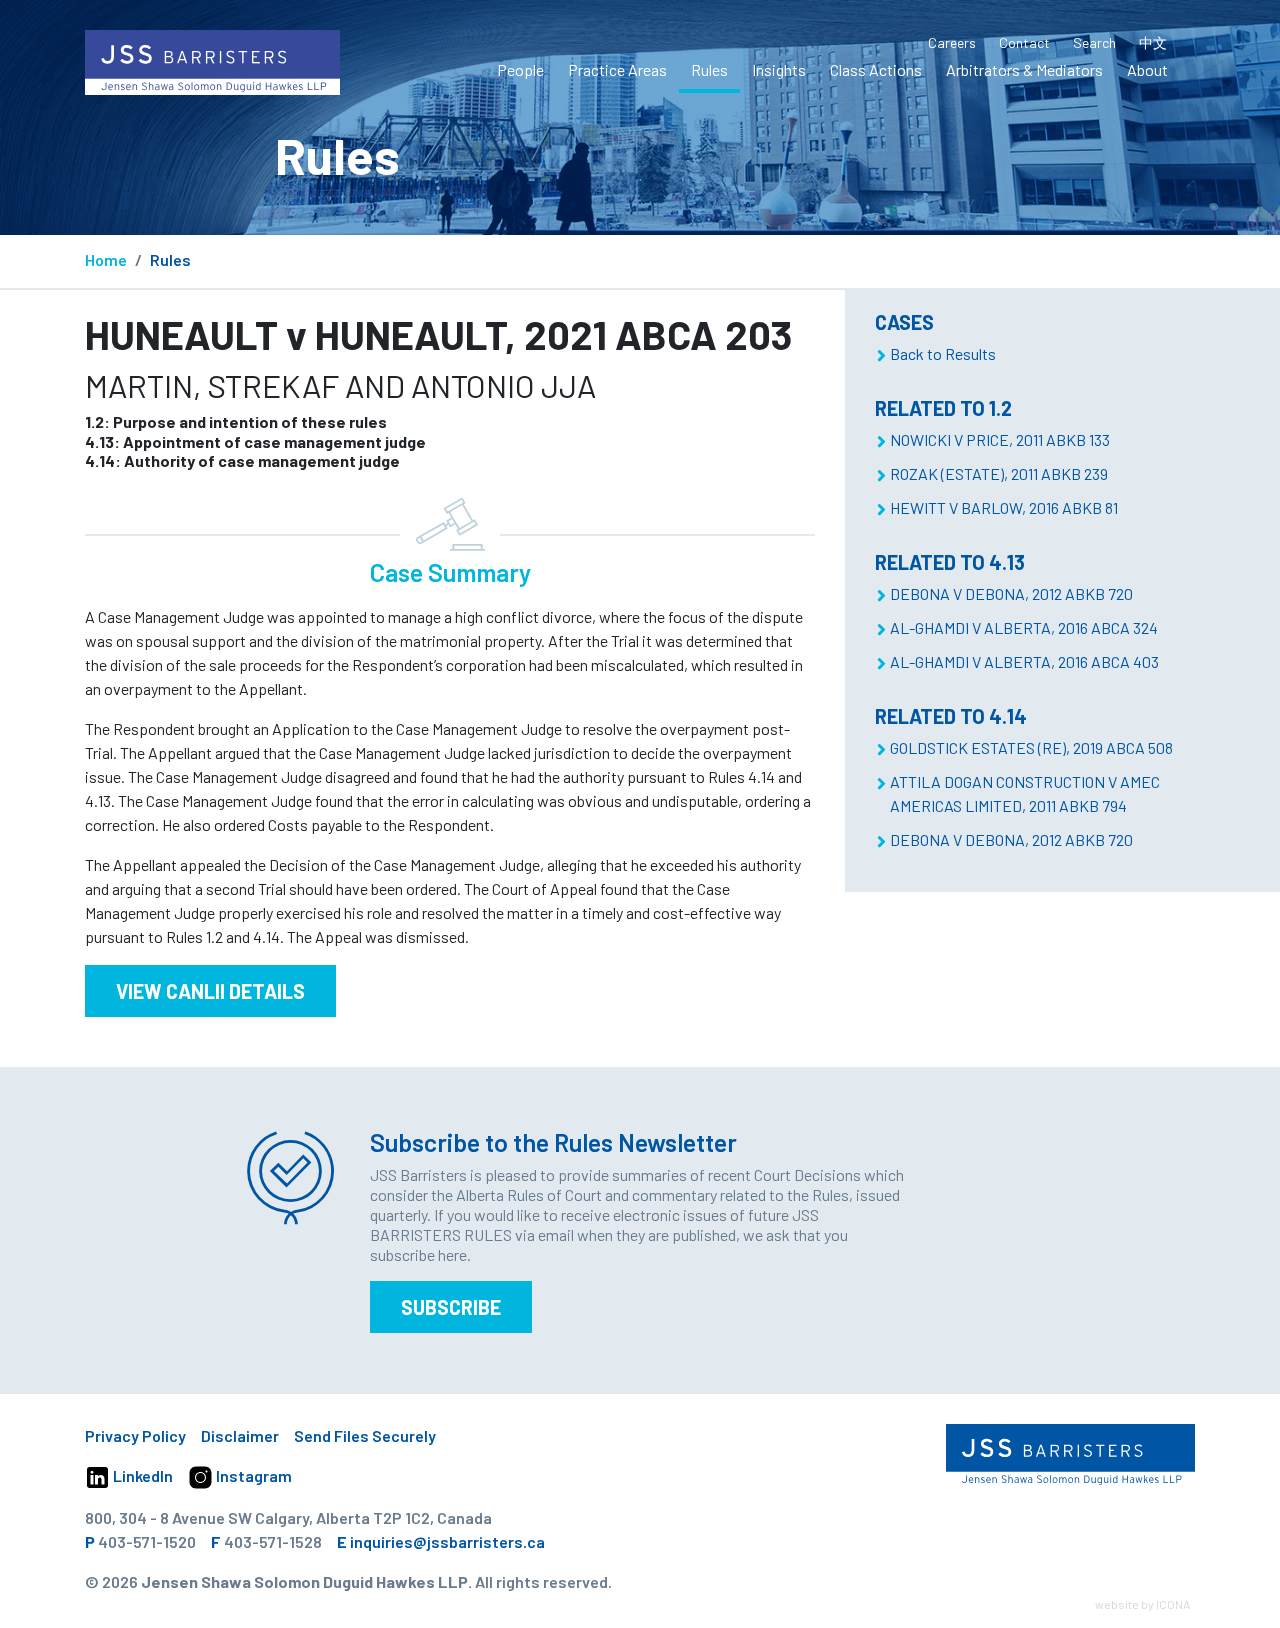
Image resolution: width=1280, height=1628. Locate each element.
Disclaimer (240, 1435)
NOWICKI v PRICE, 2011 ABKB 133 (1000, 439)
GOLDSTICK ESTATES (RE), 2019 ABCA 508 (1031, 747)
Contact (1024, 42)
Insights (779, 69)
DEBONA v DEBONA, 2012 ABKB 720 (1011, 593)
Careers (952, 42)
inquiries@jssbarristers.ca (447, 1541)
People (520, 69)
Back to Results (943, 353)
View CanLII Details (210, 991)
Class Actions (876, 69)
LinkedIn (141, 1475)
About (1147, 69)
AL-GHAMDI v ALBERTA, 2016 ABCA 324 (1024, 627)
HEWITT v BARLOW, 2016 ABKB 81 (1004, 507)
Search (1094, 42)
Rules (709, 69)
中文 (1153, 42)
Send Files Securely (365, 1435)
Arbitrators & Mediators (1024, 69)
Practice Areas (617, 69)
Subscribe (451, 1307)
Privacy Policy (135, 1435)
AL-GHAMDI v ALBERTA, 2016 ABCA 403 (1024, 661)
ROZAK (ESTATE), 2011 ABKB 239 (999, 473)
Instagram (252, 1475)
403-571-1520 (147, 1541)
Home (106, 259)
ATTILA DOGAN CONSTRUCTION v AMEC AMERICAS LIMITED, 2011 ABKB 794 (1025, 793)
